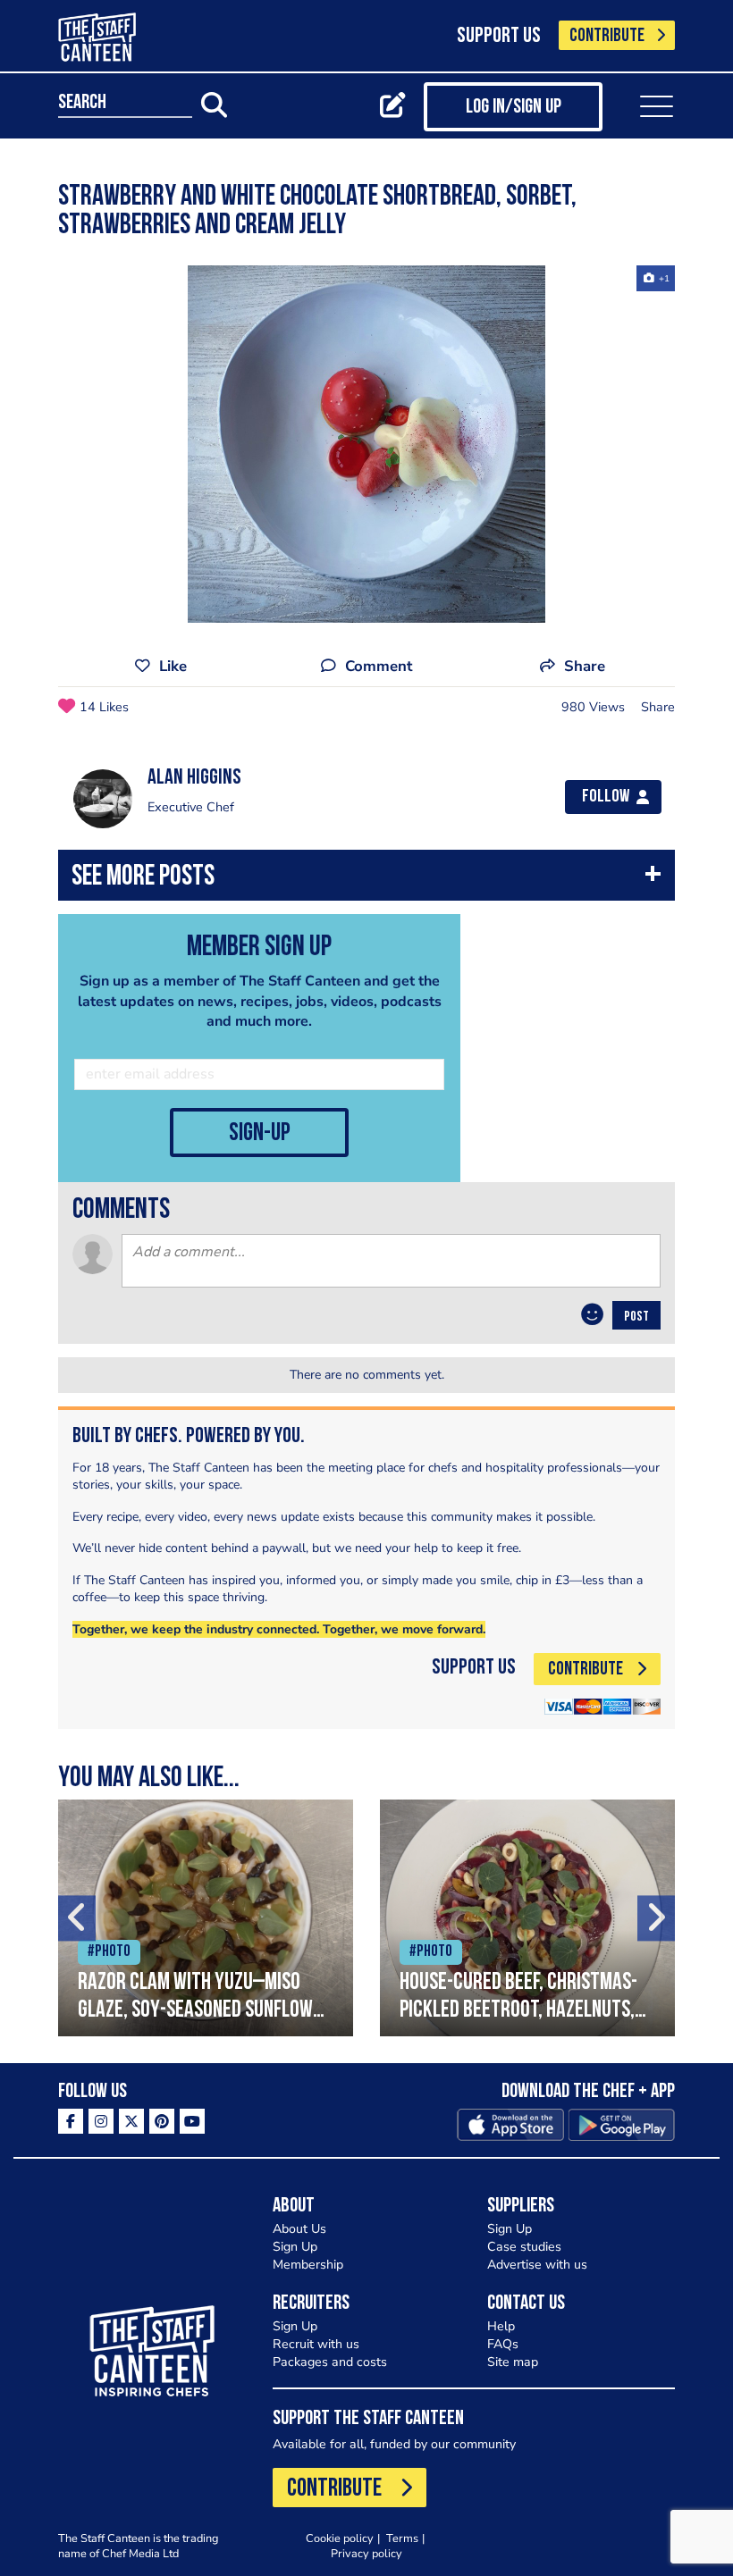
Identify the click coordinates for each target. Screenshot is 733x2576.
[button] (366, 880)
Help (501, 2326)
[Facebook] (71, 2121)
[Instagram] (101, 2121)
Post (636, 1317)
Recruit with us (316, 2344)
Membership (308, 2265)
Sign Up (295, 2247)
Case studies (524, 2247)
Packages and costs (330, 2362)
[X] (131, 2121)
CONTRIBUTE (607, 36)
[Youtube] (192, 2121)
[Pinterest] (162, 2121)
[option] (366, 444)
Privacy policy (366, 2553)
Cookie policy (340, 2538)
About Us (299, 2229)
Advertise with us (537, 2265)
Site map (513, 2362)
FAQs (503, 2344)
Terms (402, 2538)
